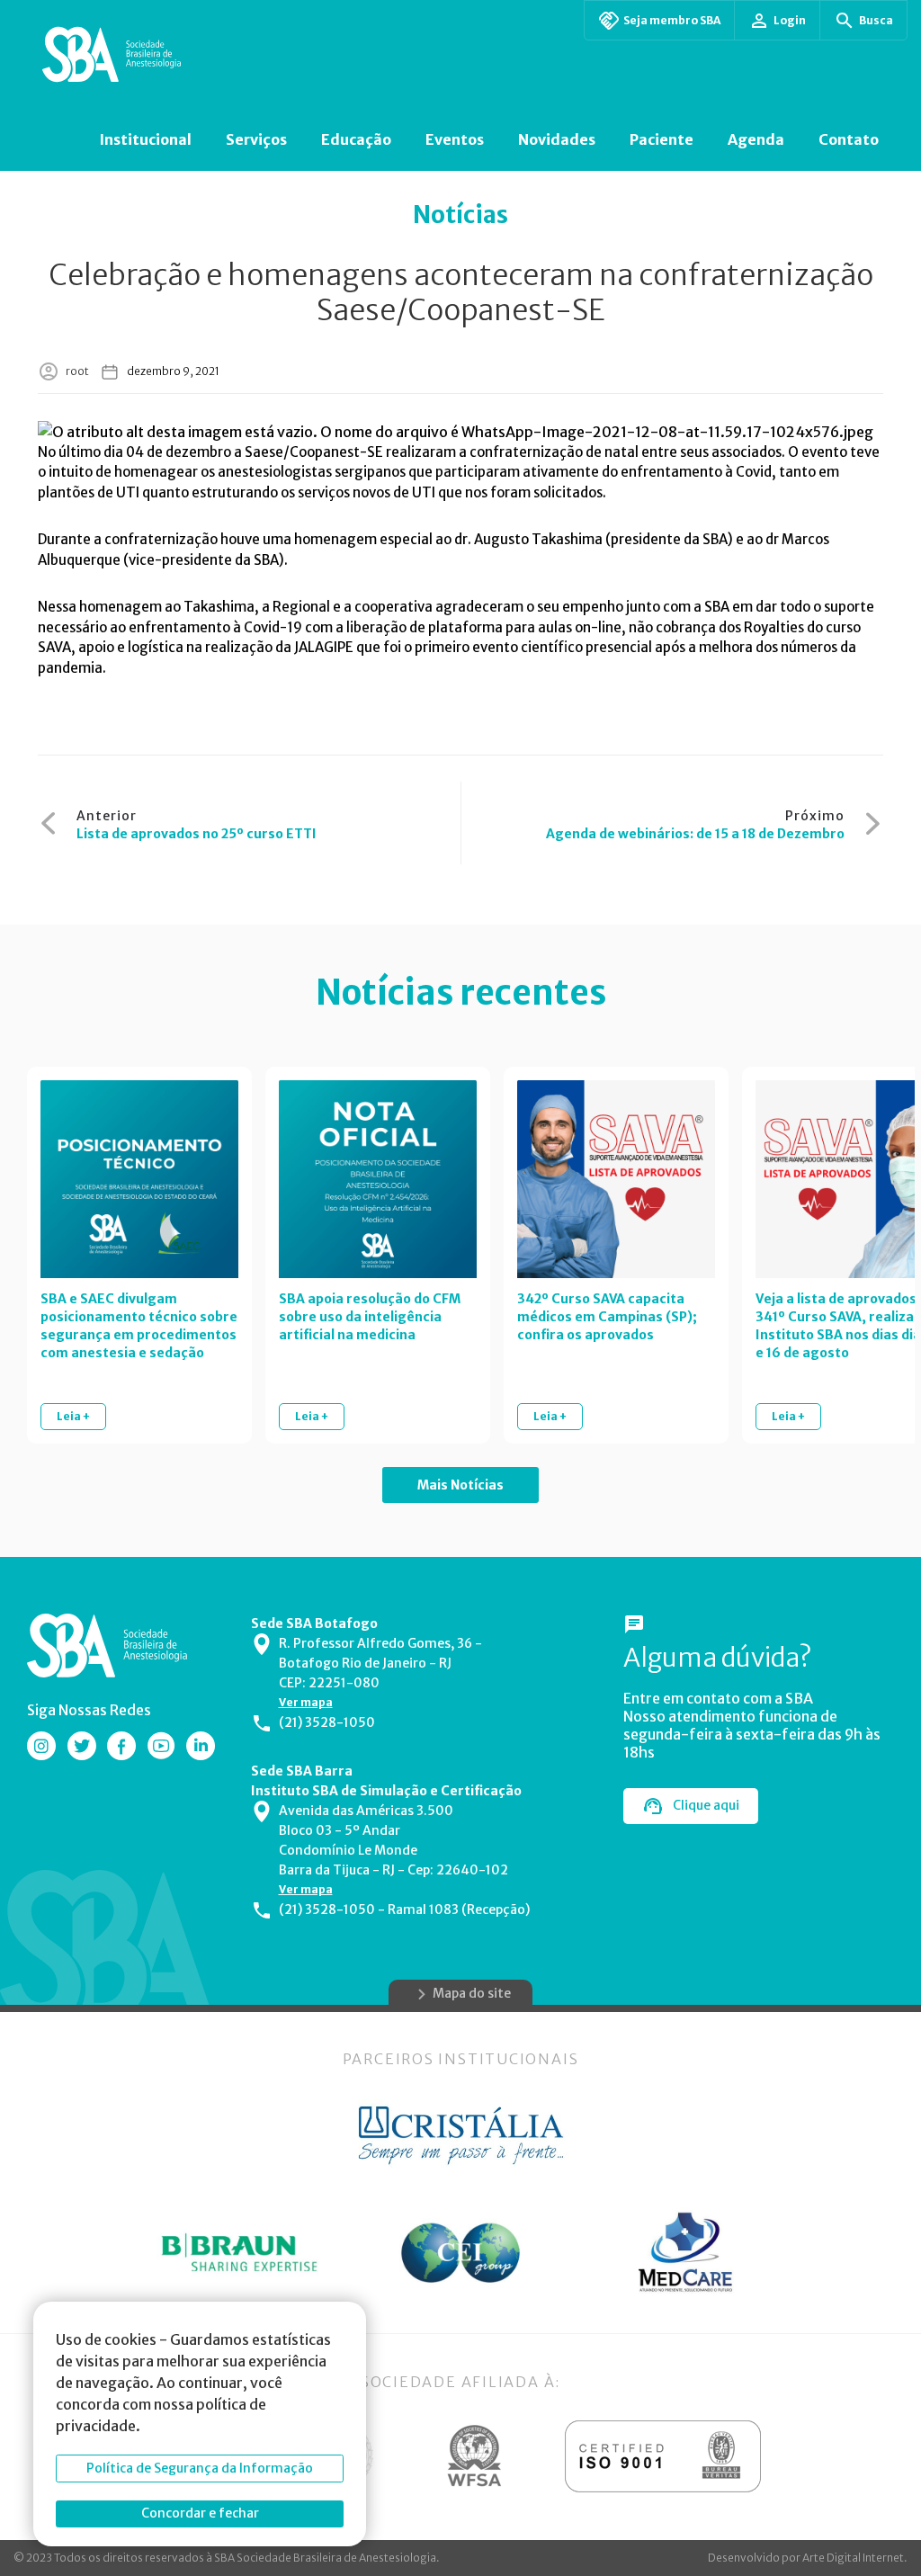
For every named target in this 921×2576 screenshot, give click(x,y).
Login (790, 20)
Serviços (256, 139)
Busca (876, 20)
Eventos (455, 139)
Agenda (756, 139)
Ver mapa (306, 1702)
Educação (356, 139)
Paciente (662, 139)
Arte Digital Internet (853, 2558)
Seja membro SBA (672, 20)
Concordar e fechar (200, 2513)
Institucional (145, 139)
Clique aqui (706, 1805)
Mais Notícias (460, 1485)
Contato (849, 139)
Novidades (557, 139)
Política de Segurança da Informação (200, 2468)
